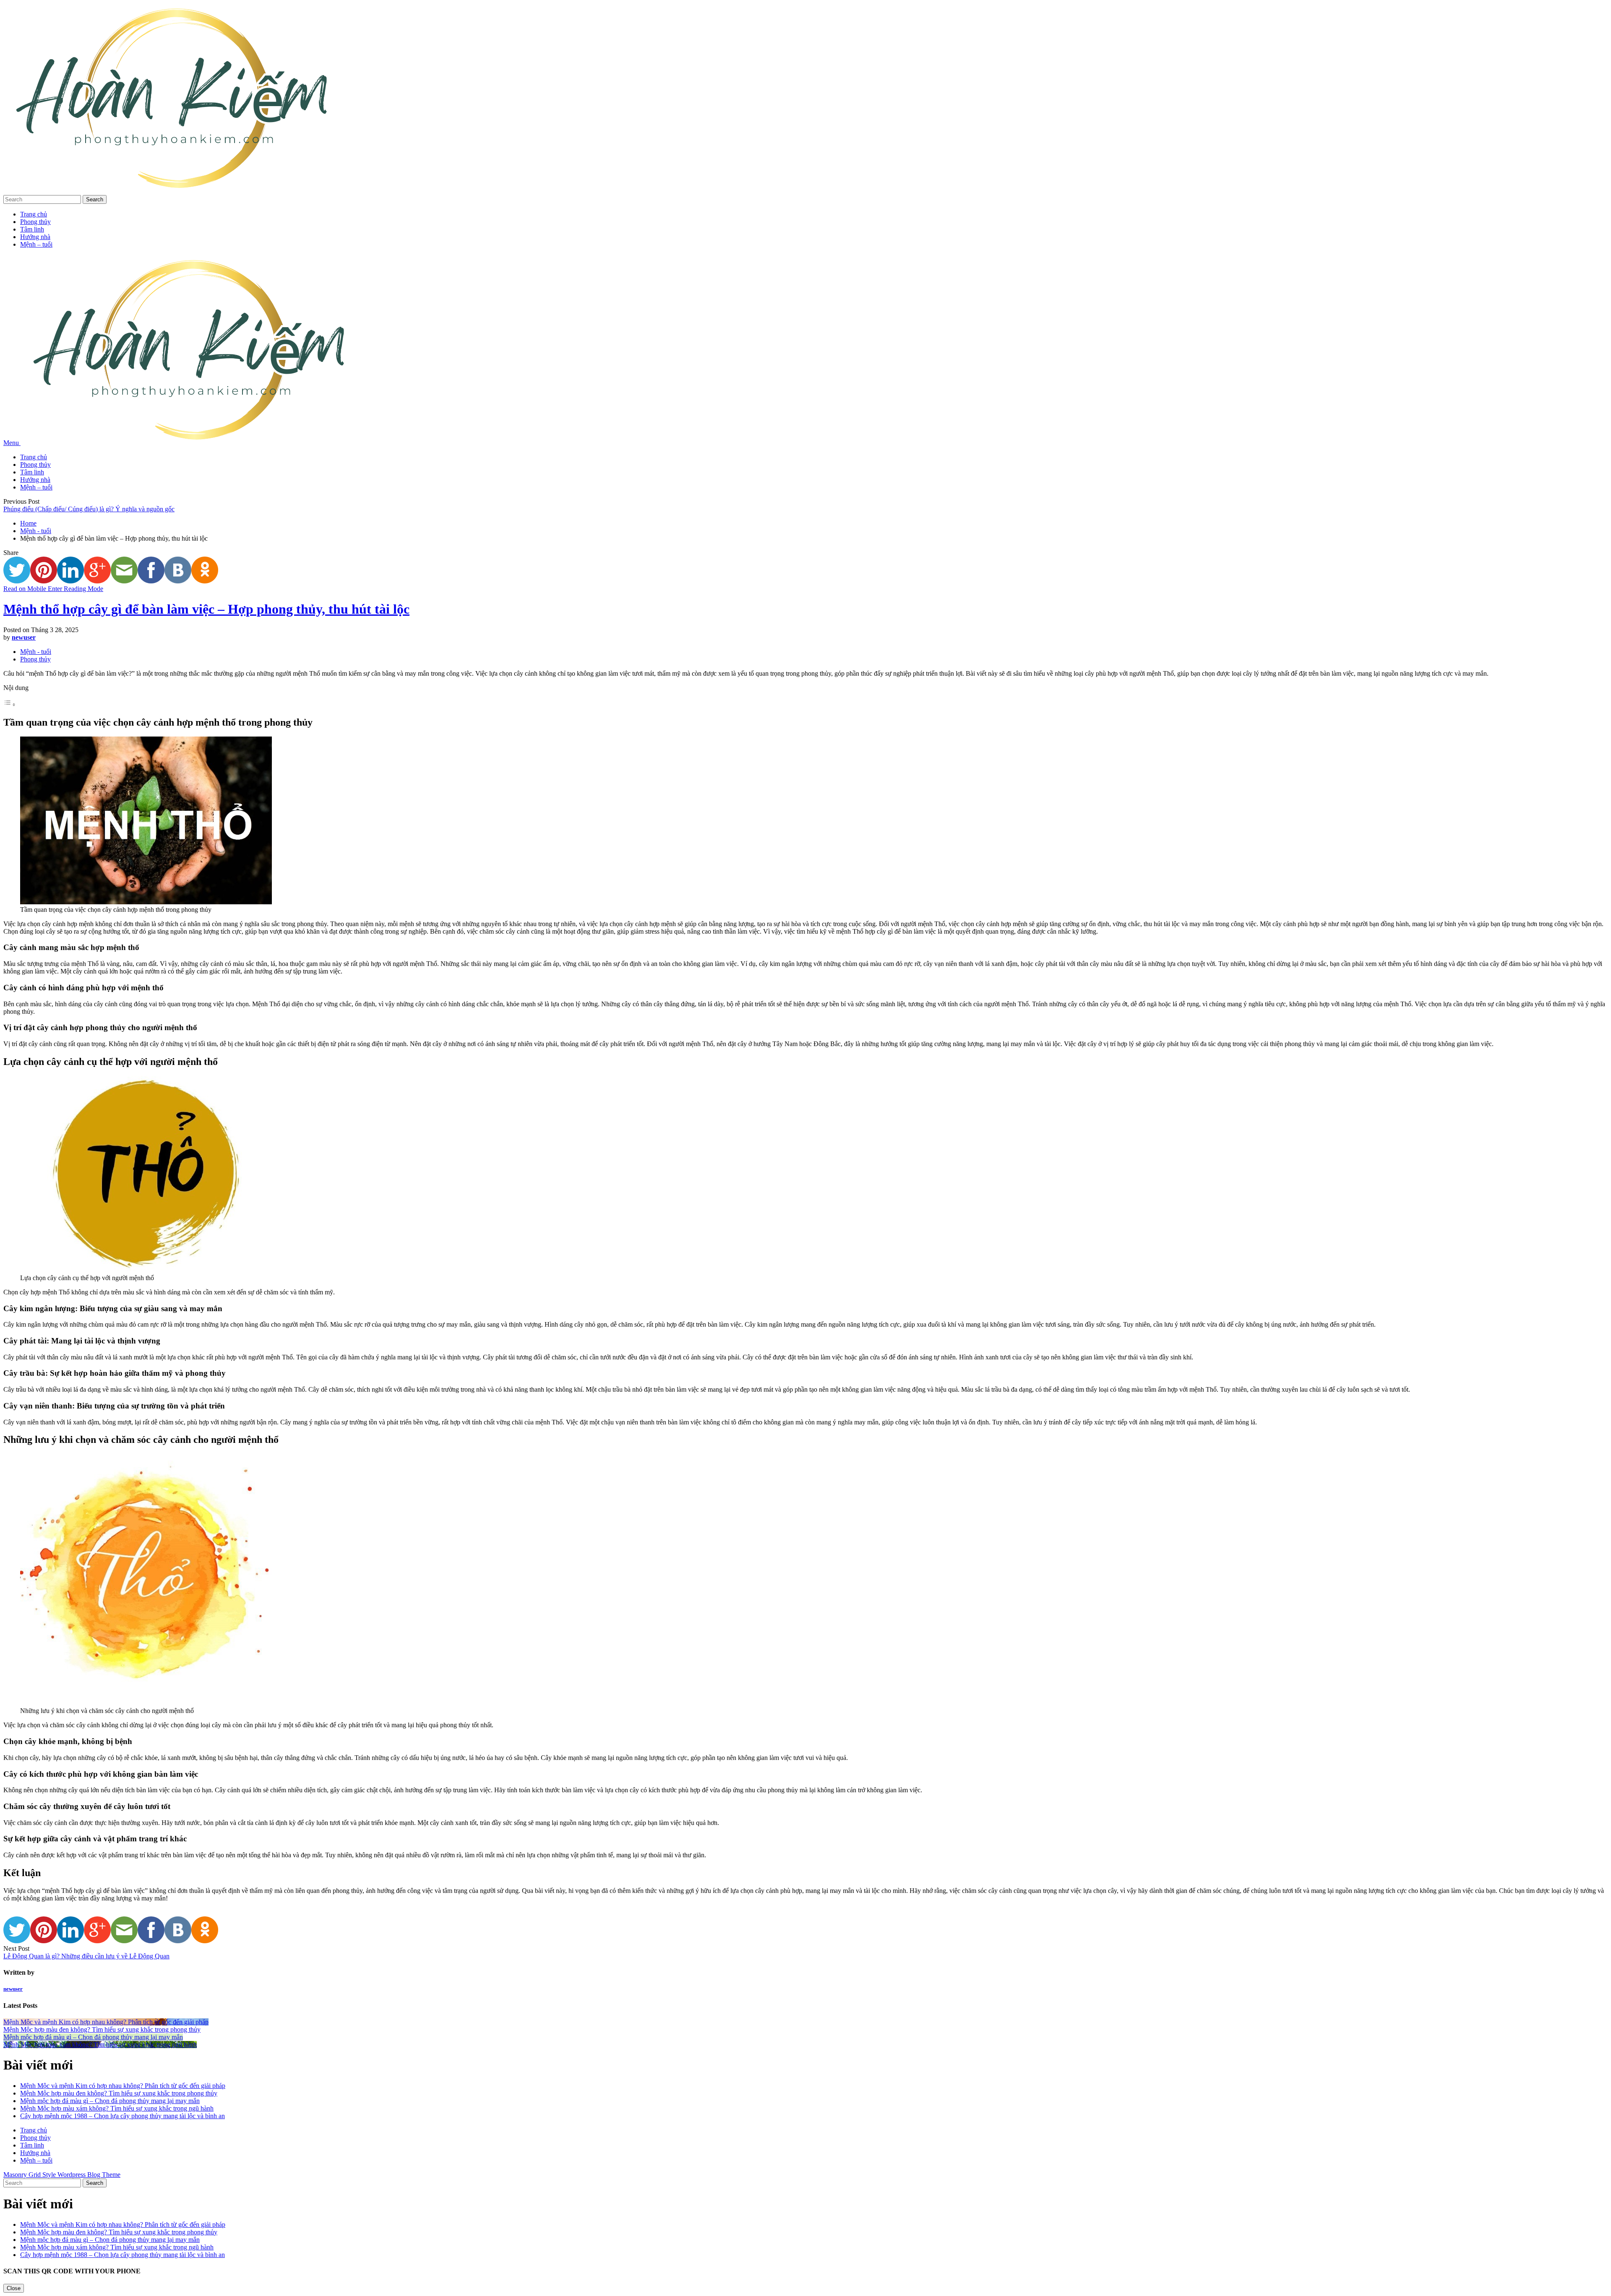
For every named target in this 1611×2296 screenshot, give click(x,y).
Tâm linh (32, 229)
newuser (24, 637)
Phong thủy (35, 222)
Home (28, 523)
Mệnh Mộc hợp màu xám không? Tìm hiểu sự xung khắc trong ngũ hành (117, 2108)
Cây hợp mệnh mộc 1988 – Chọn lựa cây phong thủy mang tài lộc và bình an (123, 2116)
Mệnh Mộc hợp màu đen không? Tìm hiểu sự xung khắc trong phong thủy (119, 2093)
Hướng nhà (35, 237)
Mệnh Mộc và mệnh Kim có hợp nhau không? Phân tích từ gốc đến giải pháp (123, 2086)
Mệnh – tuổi (36, 244)
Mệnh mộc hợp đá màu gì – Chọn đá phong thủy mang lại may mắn (110, 2101)
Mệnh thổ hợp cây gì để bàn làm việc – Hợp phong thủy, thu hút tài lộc (206, 609)
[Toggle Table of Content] (10, 704)
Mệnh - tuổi (36, 531)
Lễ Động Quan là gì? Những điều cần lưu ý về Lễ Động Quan (86, 1956)
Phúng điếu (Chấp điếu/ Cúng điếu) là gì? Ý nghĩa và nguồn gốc (89, 509)
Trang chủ (34, 214)
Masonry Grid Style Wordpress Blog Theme (62, 2175)
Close (14, 2288)
